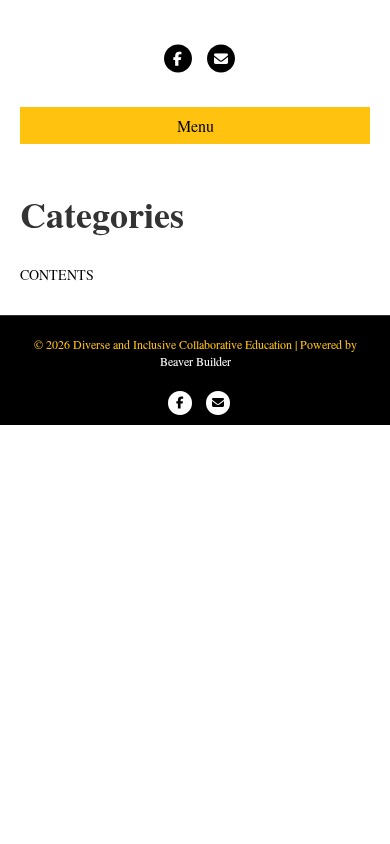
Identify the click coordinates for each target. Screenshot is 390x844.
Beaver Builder (195, 361)
